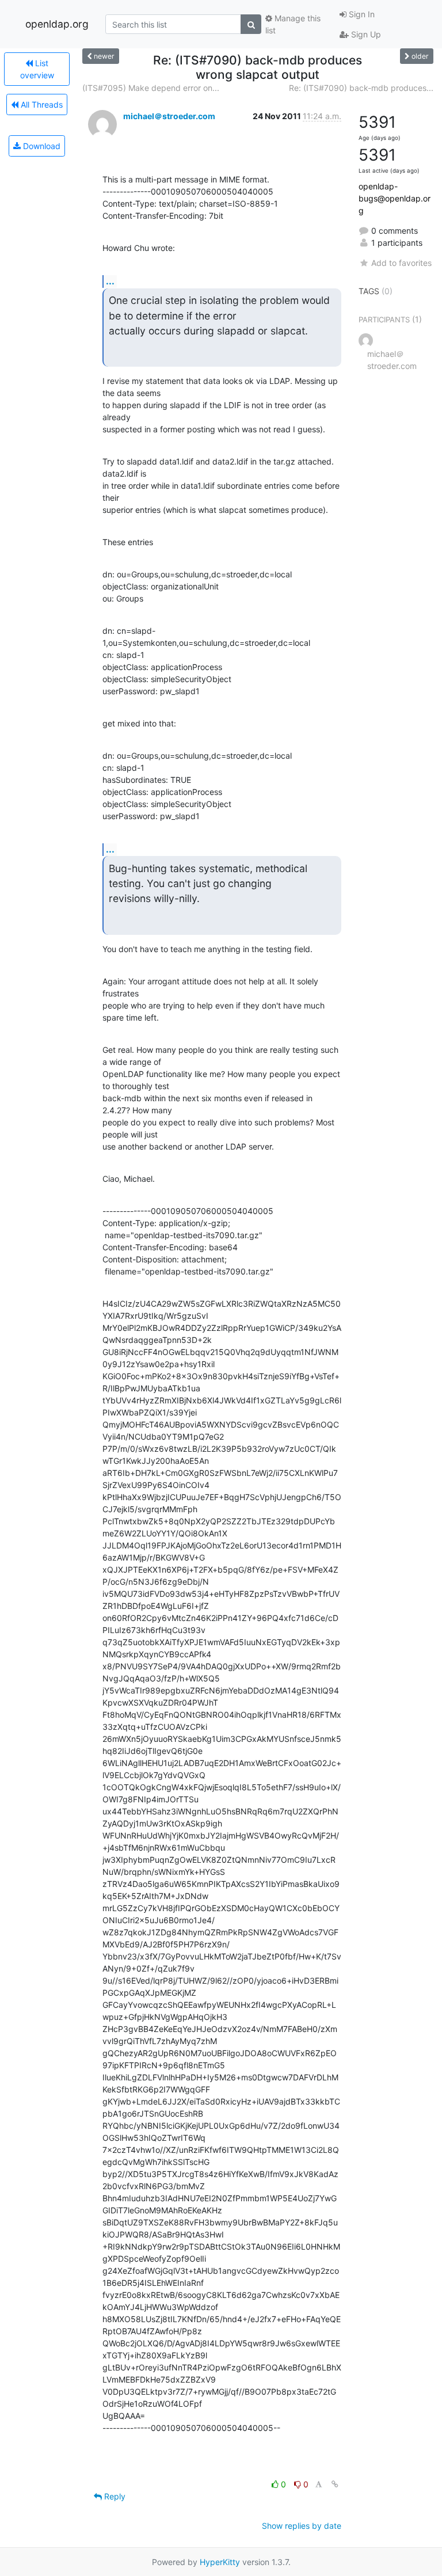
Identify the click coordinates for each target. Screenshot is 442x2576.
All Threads (41, 104)
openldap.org (57, 24)
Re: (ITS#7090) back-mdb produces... (361, 88)
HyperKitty (220, 2562)
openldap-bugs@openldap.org (395, 198)
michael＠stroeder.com (169, 116)
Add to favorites (401, 263)
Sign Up (365, 34)
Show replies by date (302, 2526)
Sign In (361, 14)
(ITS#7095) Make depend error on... (151, 88)
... (110, 281)
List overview (37, 69)
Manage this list (293, 24)
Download (41, 146)
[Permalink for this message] (335, 2484)
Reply (114, 2496)
